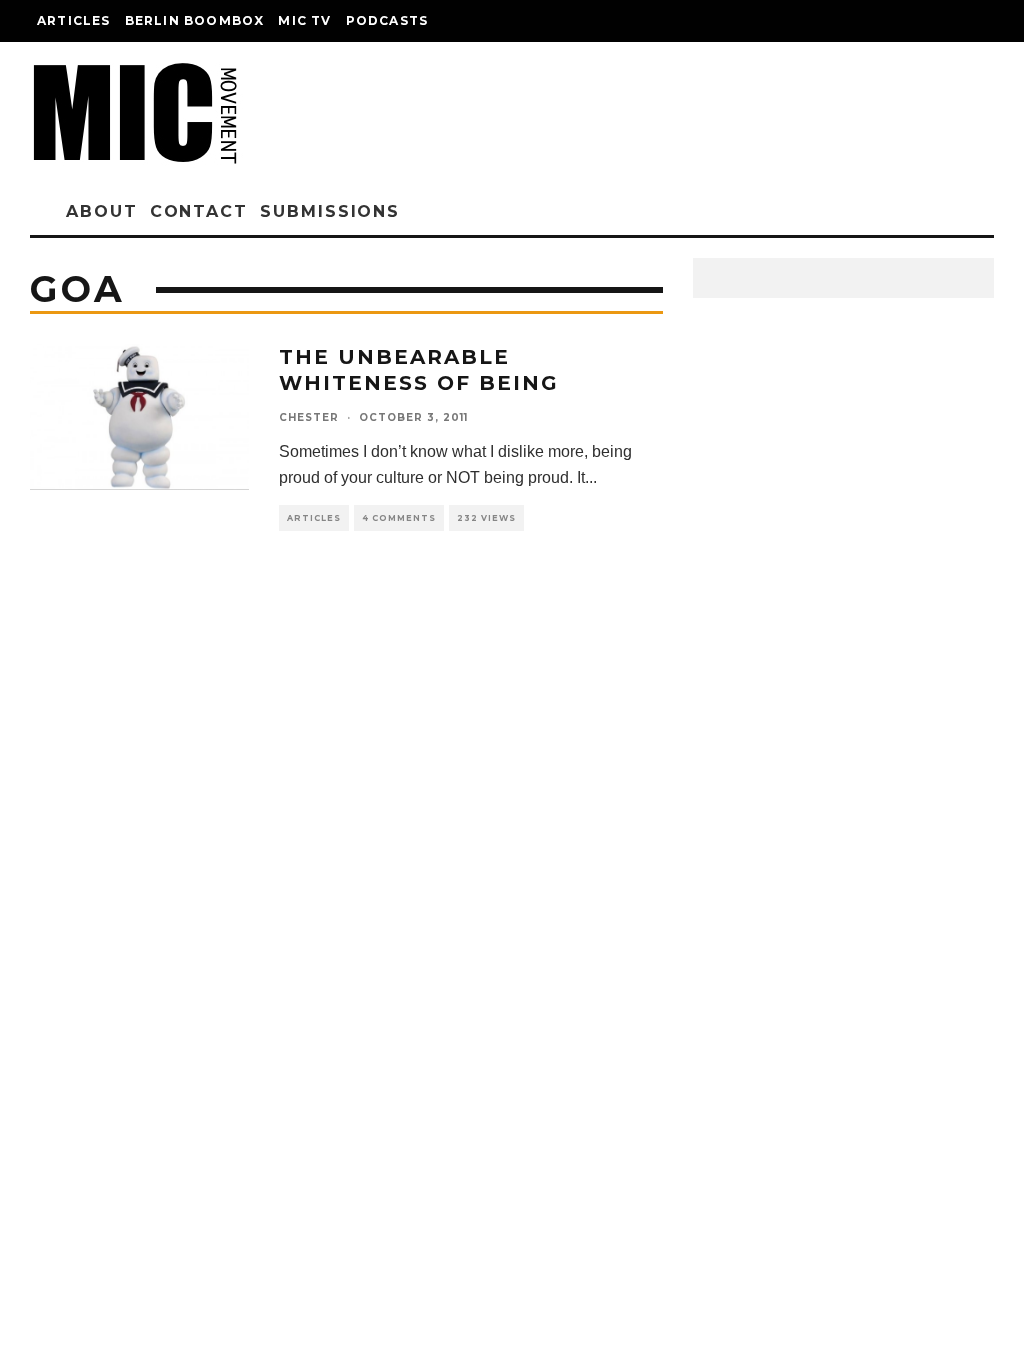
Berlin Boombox (195, 20)
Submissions (330, 211)
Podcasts (387, 20)
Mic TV (304, 20)
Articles (74, 20)
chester (309, 417)
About (102, 211)
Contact (199, 211)
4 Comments (399, 518)
